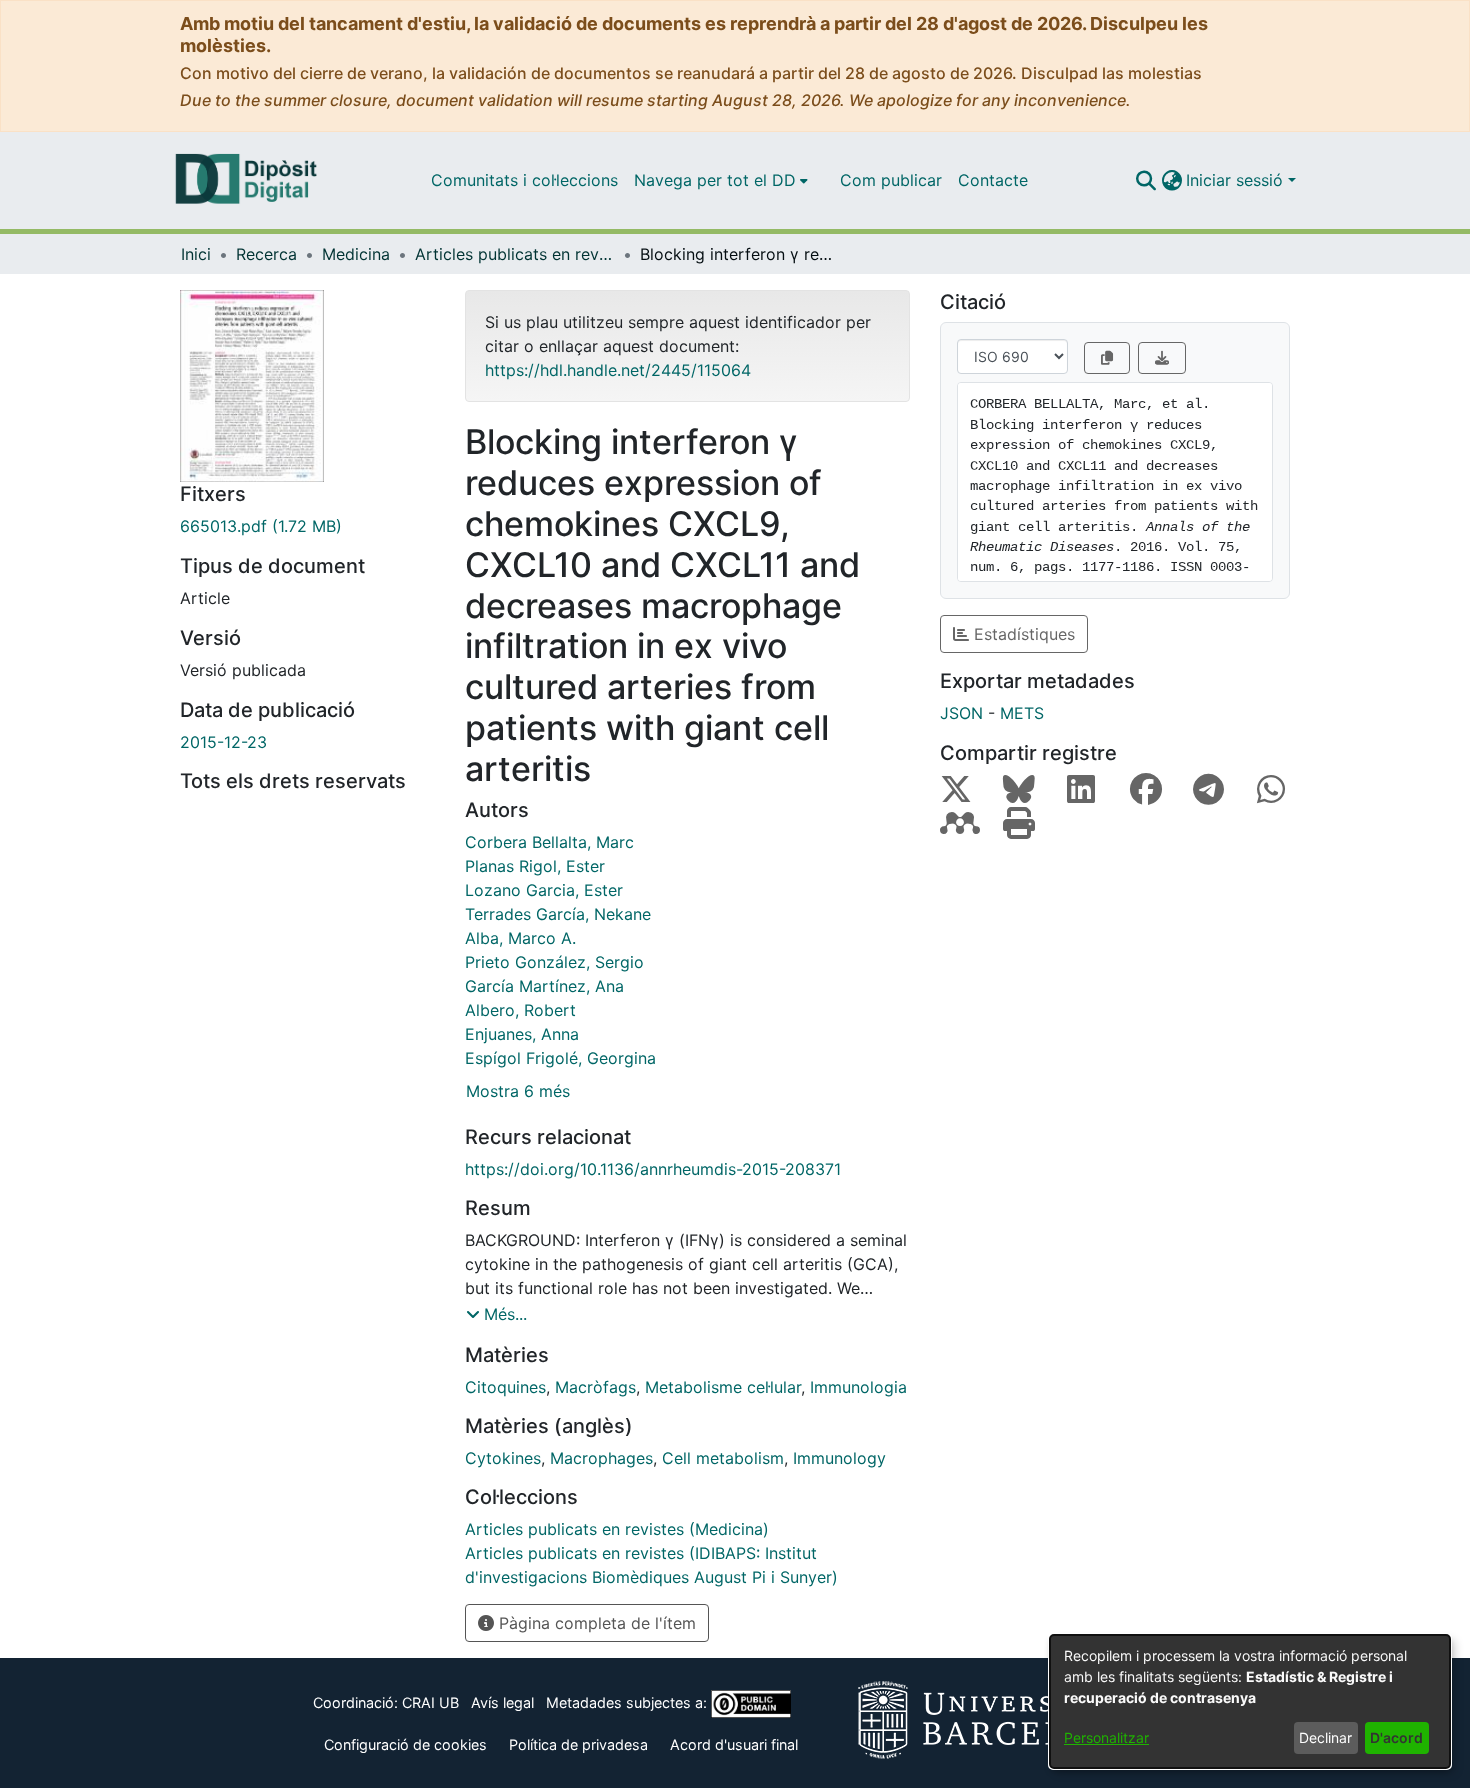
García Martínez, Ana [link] (544, 986)
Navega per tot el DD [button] (715, 180)
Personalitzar (1106, 1737)
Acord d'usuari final (734, 1744)
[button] (1145, 180)
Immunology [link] (839, 1458)
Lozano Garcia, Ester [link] (544, 890)
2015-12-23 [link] (223, 742)
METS (1022, 713)
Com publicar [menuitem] (891, 180)
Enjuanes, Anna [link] (522, 1034)
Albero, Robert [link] (520, 1010)
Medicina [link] (356, 254)
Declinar (1325, 1737)
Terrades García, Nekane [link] (558, 914)
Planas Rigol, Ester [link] (535, 866)
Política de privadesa (578, 1744)
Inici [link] (196, 254)
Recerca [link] (266, 254)
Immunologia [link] (858, 1387)
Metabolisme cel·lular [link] (723, 1387)
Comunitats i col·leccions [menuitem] (524, 180)
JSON (961, 713)
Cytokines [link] (503, 1458)
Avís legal (502, 1702)
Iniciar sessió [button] (1237, 180)
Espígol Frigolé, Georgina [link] (560, 1058)
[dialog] (1250, 1701)
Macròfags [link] (595, 1387)
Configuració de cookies (405, 1744)
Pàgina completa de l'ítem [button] (595, 1623)
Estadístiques (1022, 634)
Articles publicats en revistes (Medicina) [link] (515, 254)
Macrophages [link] (601, 1458)
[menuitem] (721, 180)
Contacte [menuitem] (993, 180)
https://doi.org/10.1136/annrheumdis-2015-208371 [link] (653, 1169)
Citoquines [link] (505, 1387)
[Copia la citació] (1107, 358)
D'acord (1396, 1737)
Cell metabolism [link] (723, 1458)
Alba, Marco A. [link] (520, 938)
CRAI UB (430, 1702)
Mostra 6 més (518, 1091)
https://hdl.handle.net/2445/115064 (618, 370)
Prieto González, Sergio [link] (554, 962)
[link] (307, 526)
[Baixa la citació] (1162, 358)
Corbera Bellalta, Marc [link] (549, 842)
